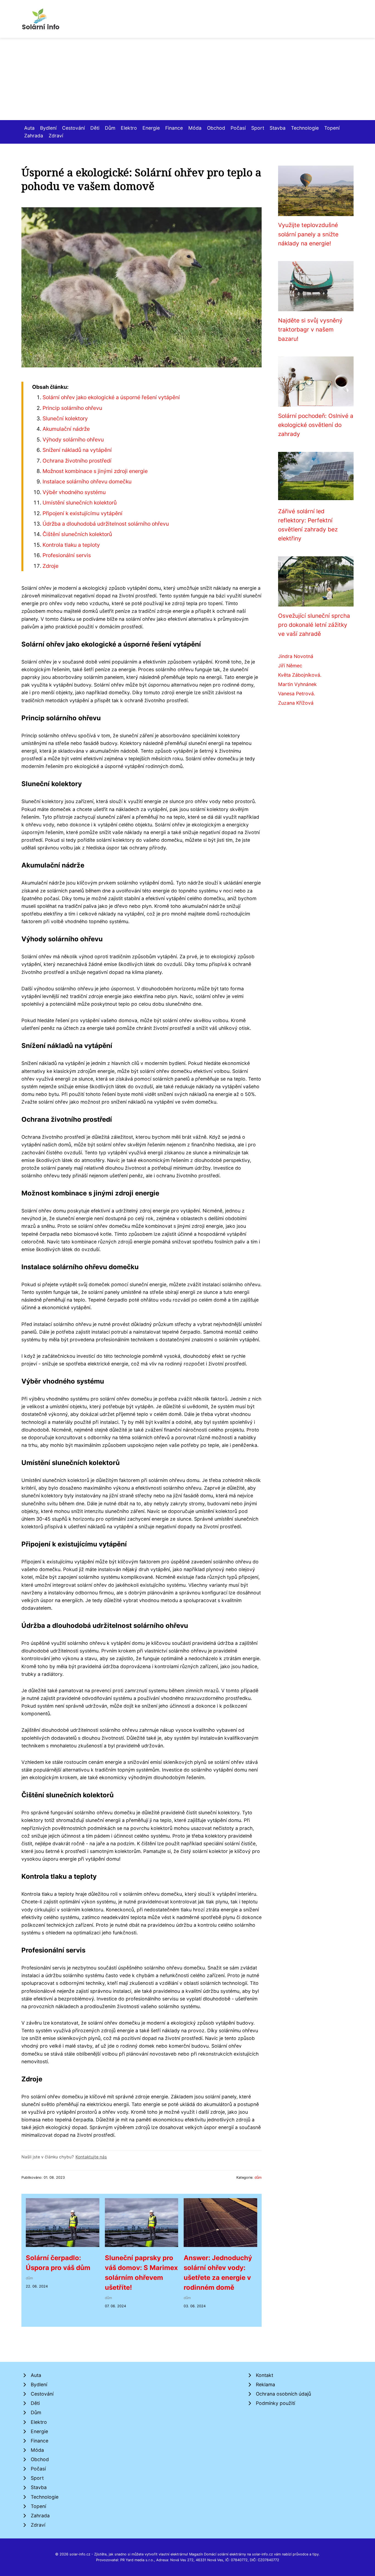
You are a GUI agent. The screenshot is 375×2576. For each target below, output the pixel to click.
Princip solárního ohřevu (72, 408)
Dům (110, 128)
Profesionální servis (67, 555)
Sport (258, 128)
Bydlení (48, 128)
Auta (29, 128)
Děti (95, 128)
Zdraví (56, 136)
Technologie (305, 128)
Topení (332, 128)
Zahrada (34, 136)
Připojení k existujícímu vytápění (82, 513)
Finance (174, 128)
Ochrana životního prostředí (77, 461)
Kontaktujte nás (91, 2157)
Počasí (238, 128)
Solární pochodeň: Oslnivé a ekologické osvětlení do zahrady (316, 425)
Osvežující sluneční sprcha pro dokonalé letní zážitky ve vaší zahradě (314, 625)
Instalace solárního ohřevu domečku (87, 481)
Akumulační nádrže (66, 429)
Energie (151, 128)
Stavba (278, 128)
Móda (195, 128)
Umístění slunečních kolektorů (80, 503)
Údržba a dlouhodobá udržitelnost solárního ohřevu (106, 524)
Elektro (129, 128)
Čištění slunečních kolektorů (77, 534)
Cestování (73, 128)
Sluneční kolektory (65, 418)
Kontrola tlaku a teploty (71, 545)
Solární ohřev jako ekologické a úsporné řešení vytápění (111, 397)
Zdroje (51, 566)
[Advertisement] (187, 79)
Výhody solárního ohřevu (73, 440)
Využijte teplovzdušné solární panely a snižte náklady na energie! (308, 234)
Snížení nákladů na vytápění (77, 450)
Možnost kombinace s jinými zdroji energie (95, 471)
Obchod (216, 128)
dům (258, 2177)
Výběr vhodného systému (74, 492)
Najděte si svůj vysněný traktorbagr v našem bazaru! (310, 330)
